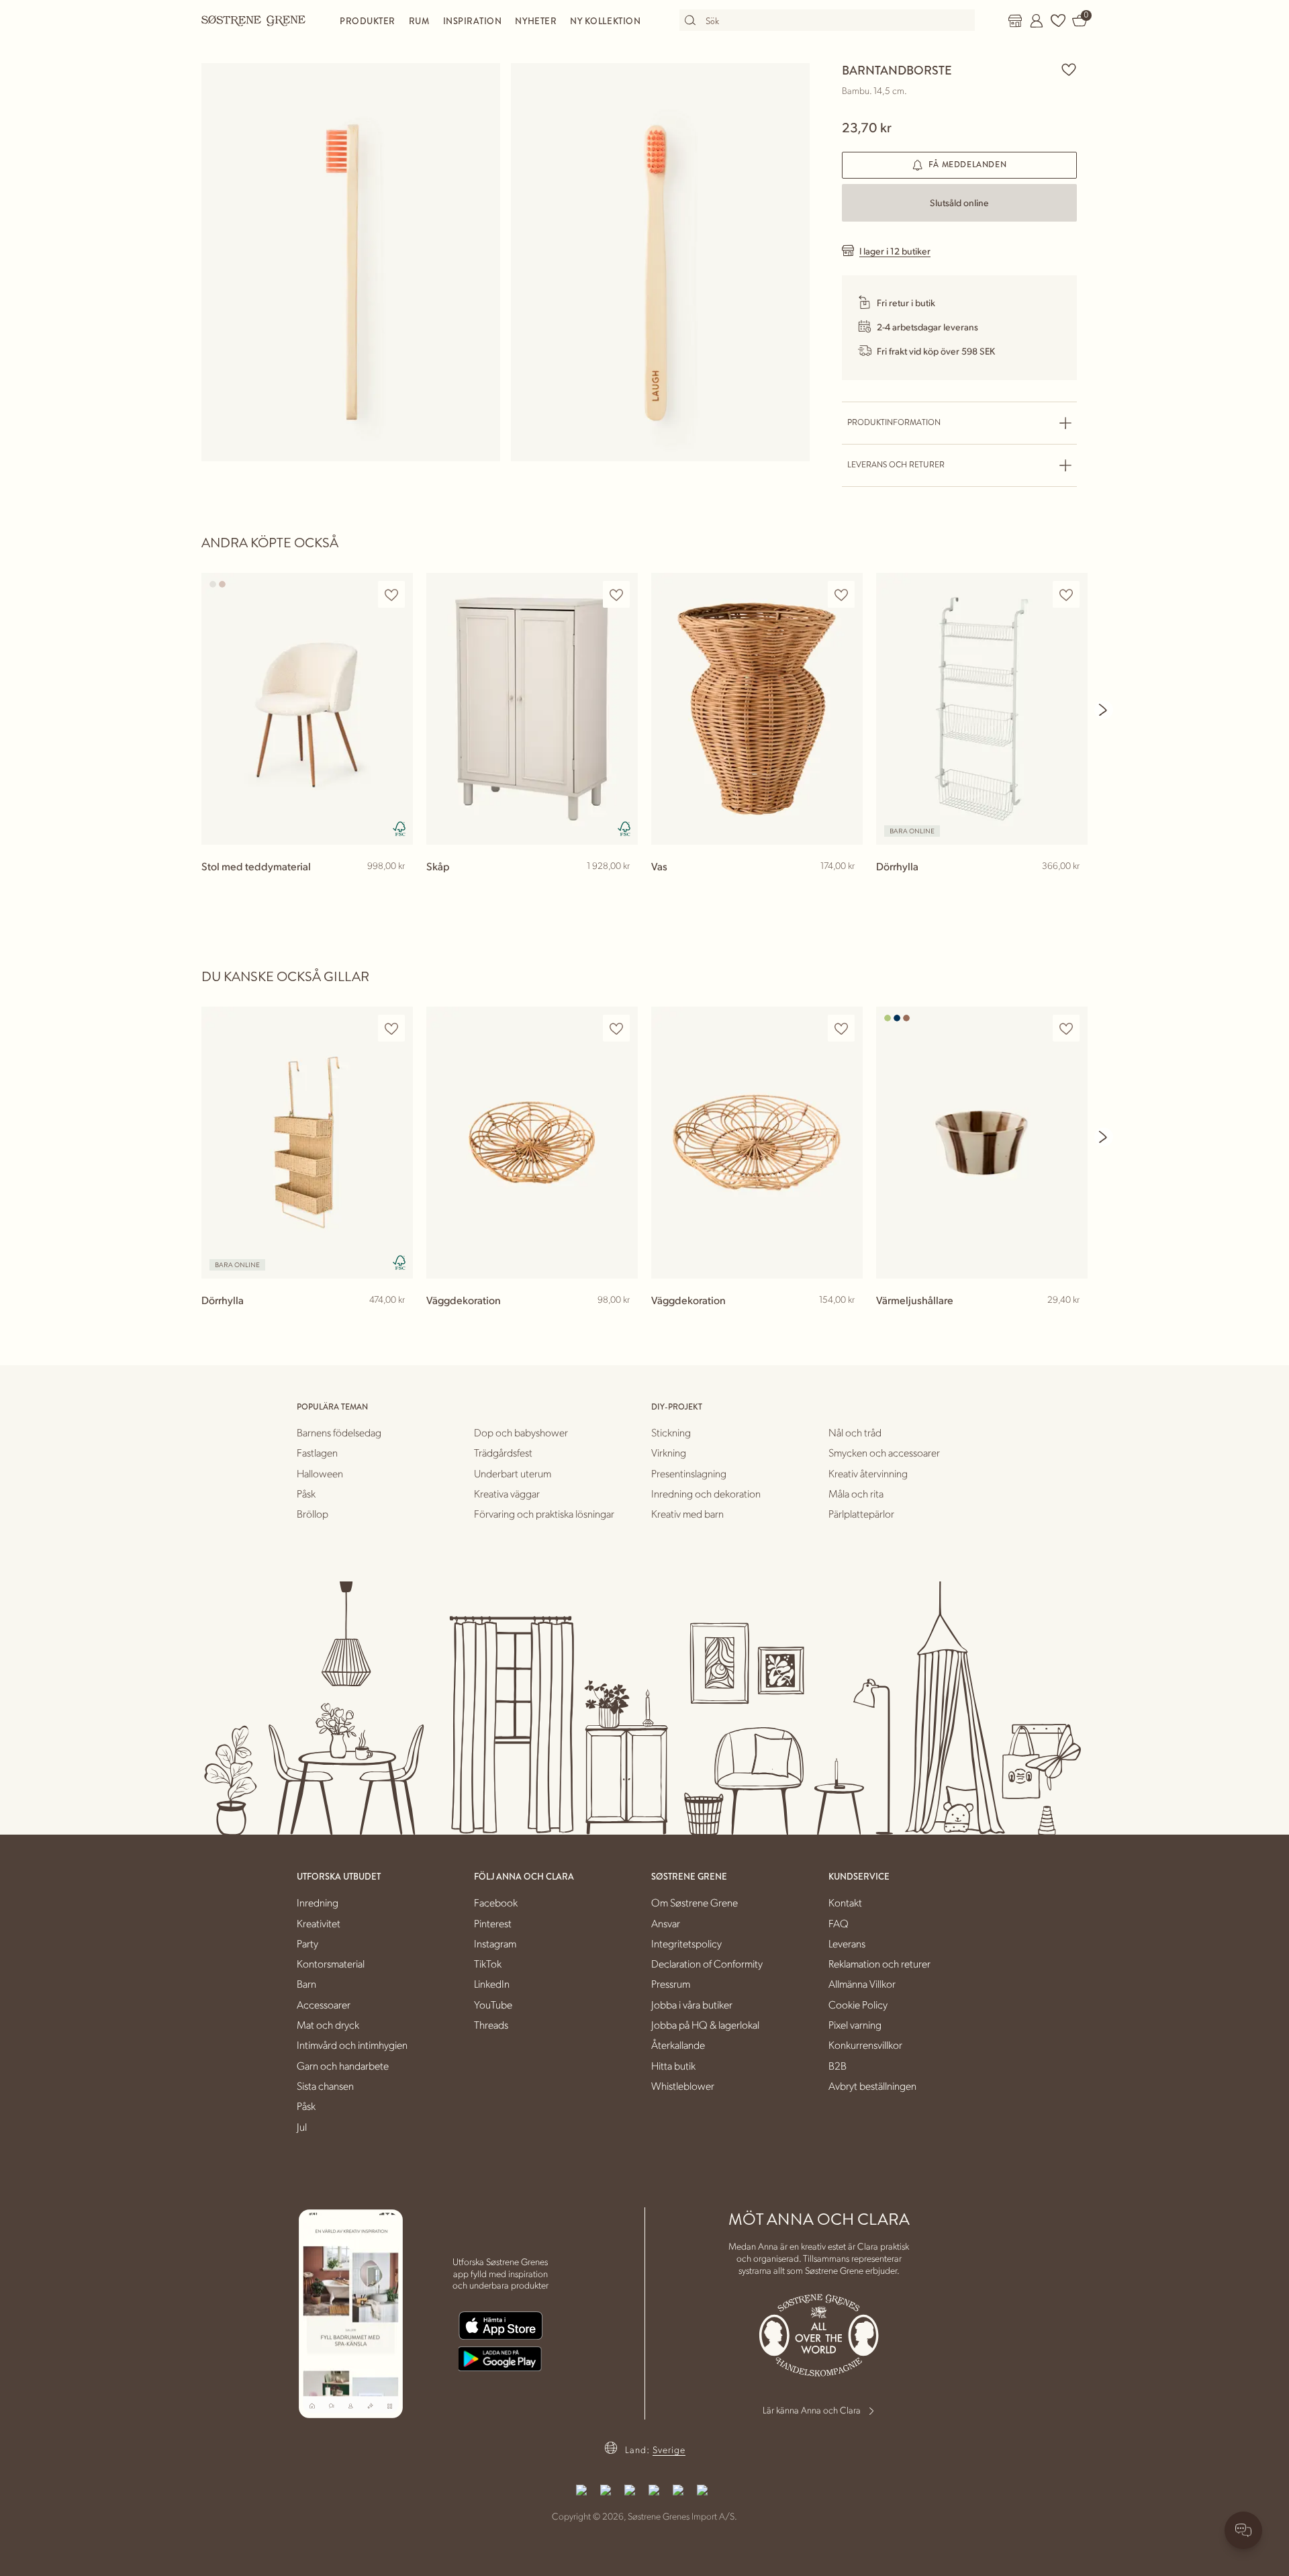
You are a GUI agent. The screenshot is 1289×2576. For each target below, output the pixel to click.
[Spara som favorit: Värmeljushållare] (1066, 1028)
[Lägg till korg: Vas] (847, 888)
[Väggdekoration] (532, 1143)
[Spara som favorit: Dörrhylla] (1066, 595)
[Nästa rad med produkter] (1104, 710)
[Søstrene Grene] (254, 20)
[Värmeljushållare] (982, 1143)
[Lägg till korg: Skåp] (622, 888)
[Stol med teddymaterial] (307, 709)
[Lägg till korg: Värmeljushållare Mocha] (1071, 1322)
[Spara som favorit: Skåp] (616, 595)
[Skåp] (532, 709)
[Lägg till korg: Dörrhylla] (1071, 888)
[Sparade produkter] (1058, 21)
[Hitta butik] (1015, 21)
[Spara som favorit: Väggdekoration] (616, 1028)
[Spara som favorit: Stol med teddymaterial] (391, 595)
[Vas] (757, 709)
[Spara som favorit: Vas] (841, 595)
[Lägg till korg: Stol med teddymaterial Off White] (397, 888)
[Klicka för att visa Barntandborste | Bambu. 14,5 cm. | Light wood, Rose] (351, 262)
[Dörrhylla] (982, 709)
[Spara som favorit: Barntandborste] (1069, 69)
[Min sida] (1037, 21)
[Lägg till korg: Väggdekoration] (622, 1322)
